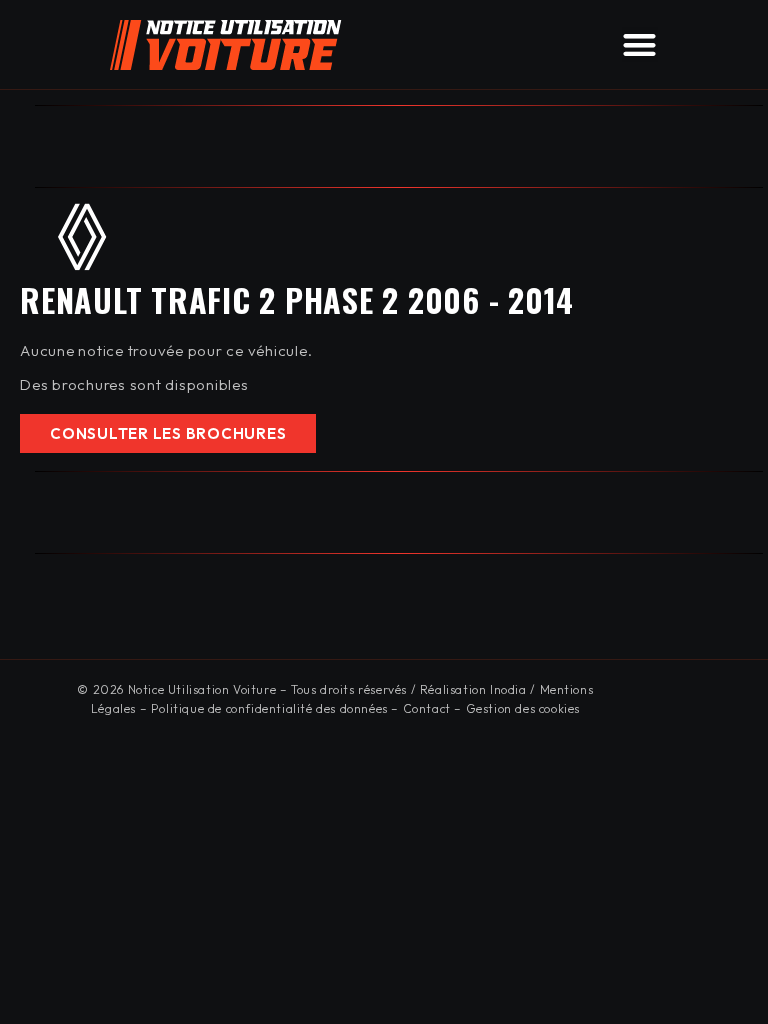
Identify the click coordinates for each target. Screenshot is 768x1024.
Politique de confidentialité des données (269, 708)
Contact (427, 708)
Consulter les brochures (168, 433)
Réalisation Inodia (473, 689)
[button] (640, 44)
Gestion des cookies (523, 708)
